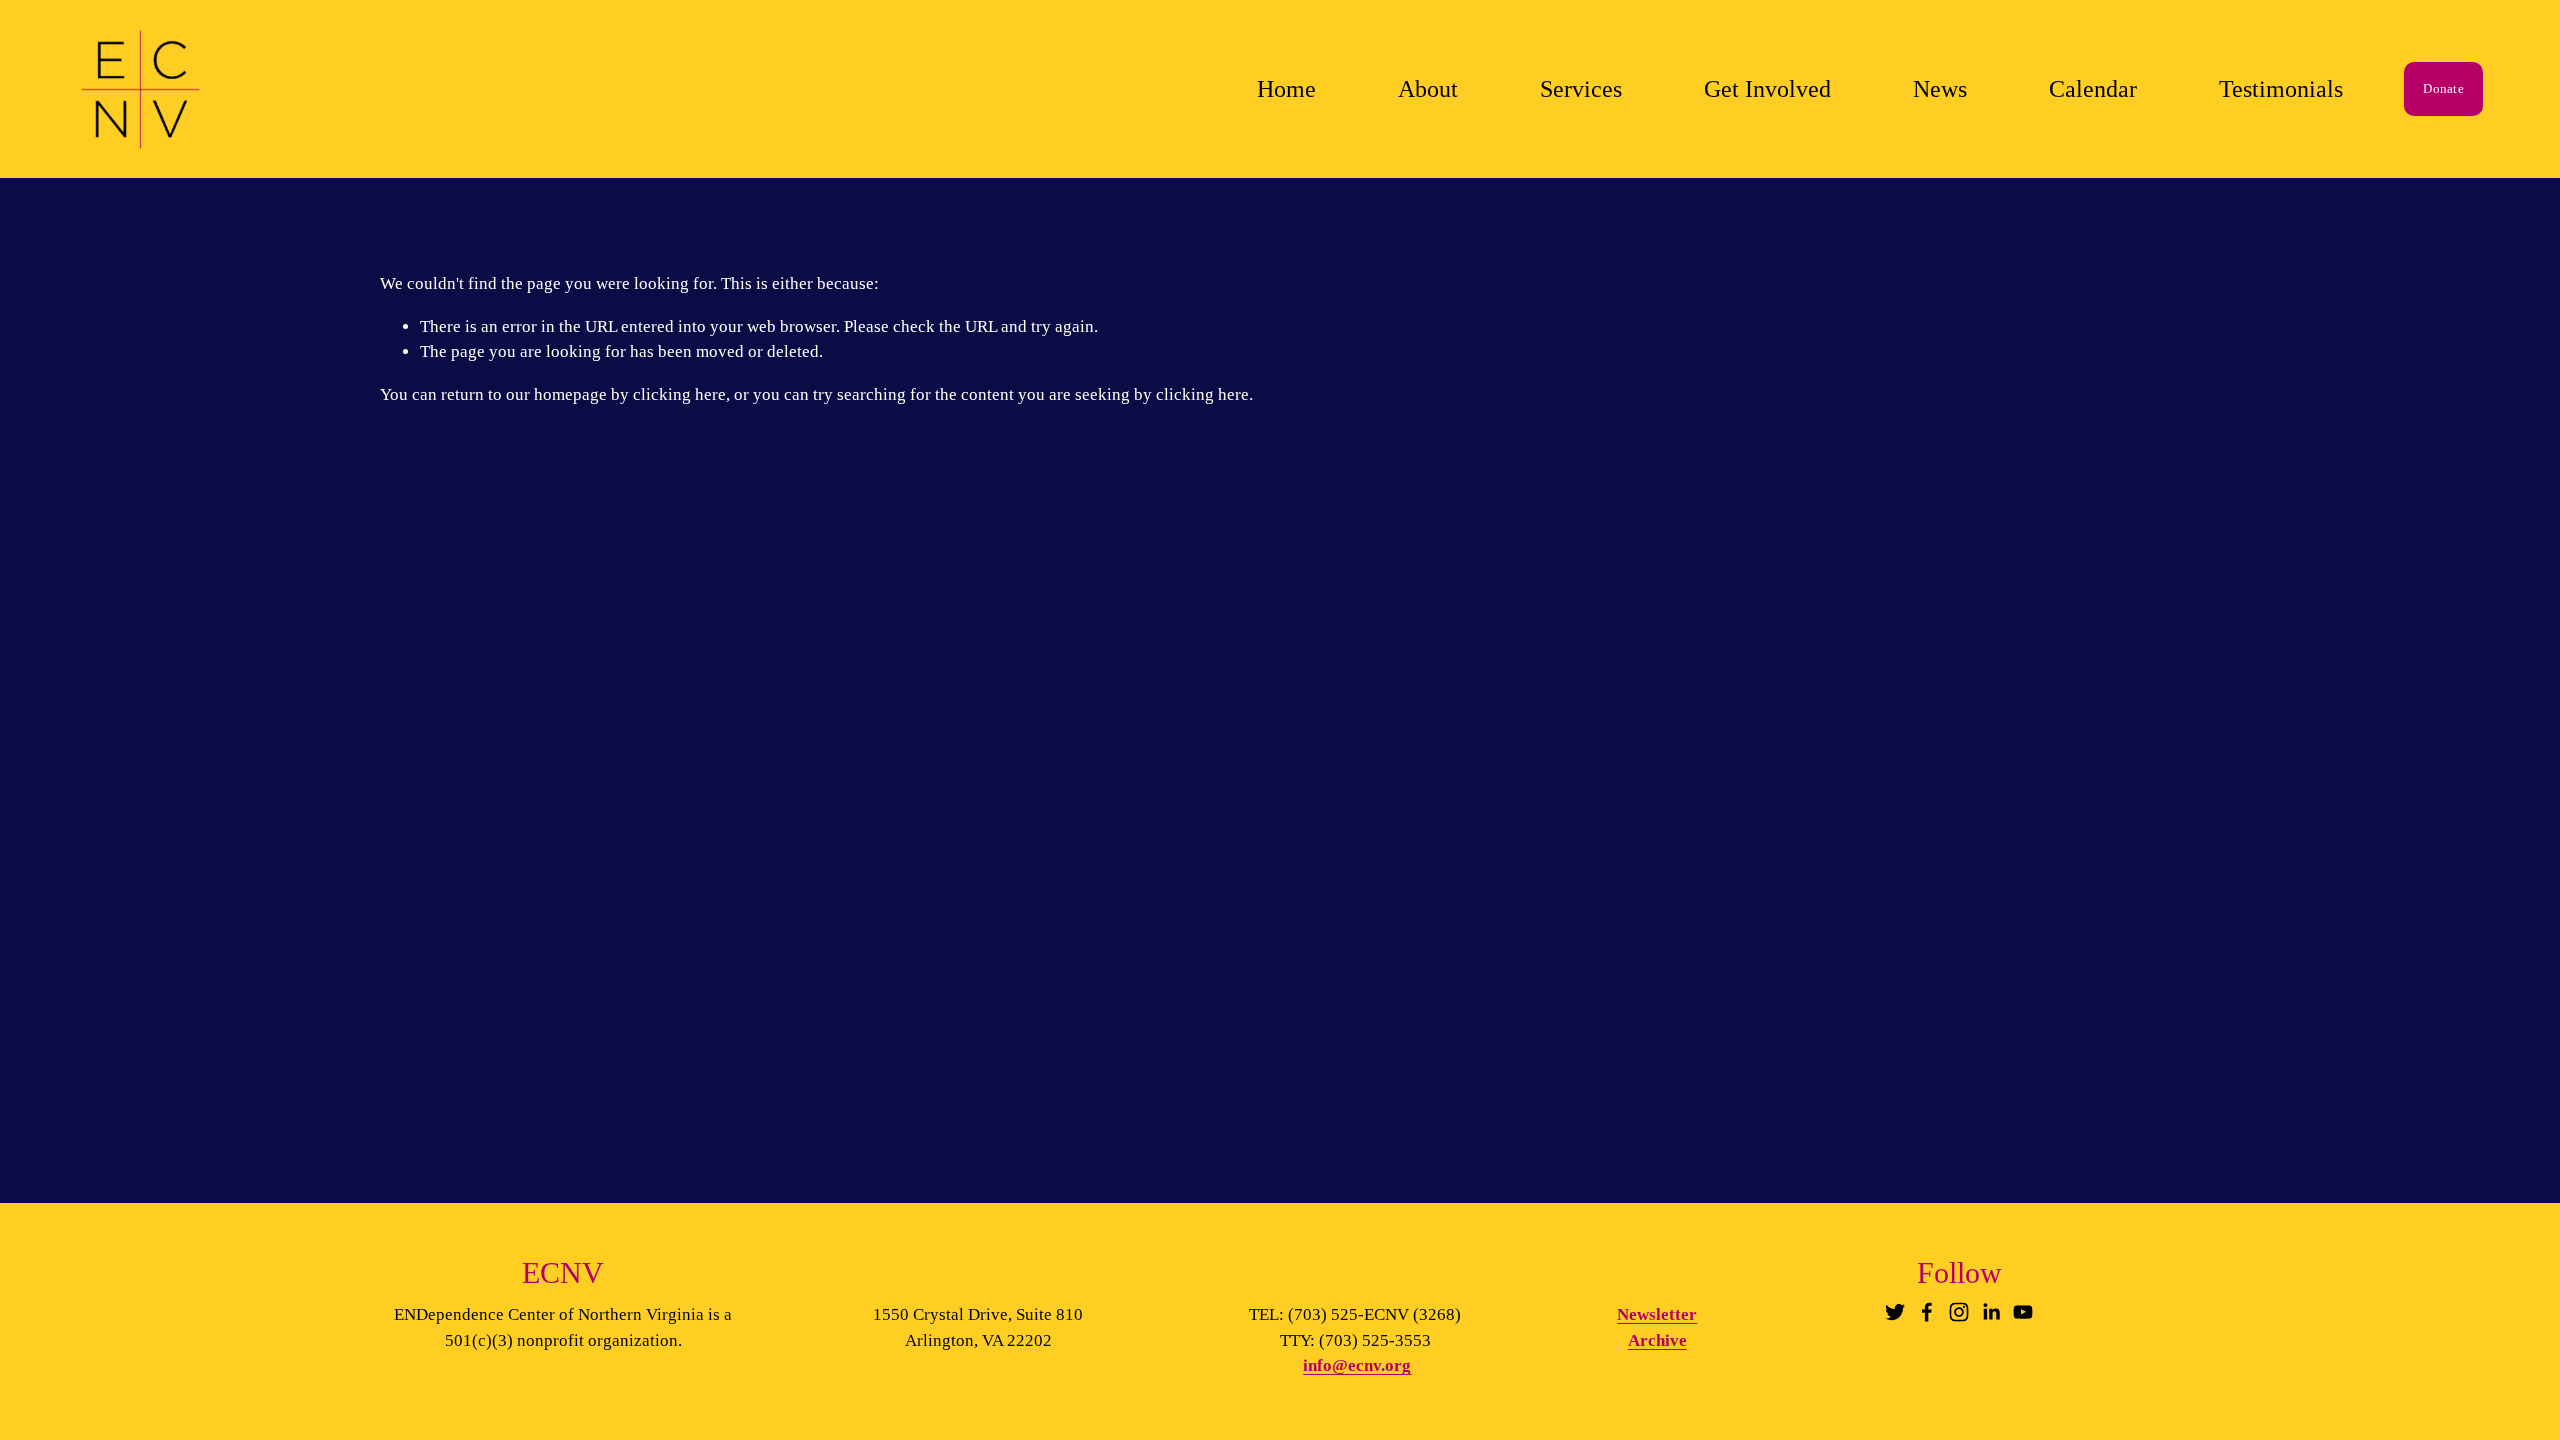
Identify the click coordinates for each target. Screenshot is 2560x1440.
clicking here (679, 394)
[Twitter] (1895, 1312)
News (1940, 89)
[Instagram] (1959, 1312)
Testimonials (2281, 89)
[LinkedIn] (1991, 1312)
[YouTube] (2023, 1312)
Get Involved (1767, 89)
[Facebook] (1927, 1312)
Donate (2443, 88)
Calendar (2093, 89)
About (1428, 89)
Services (1581, 89)
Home (1286, 89)
